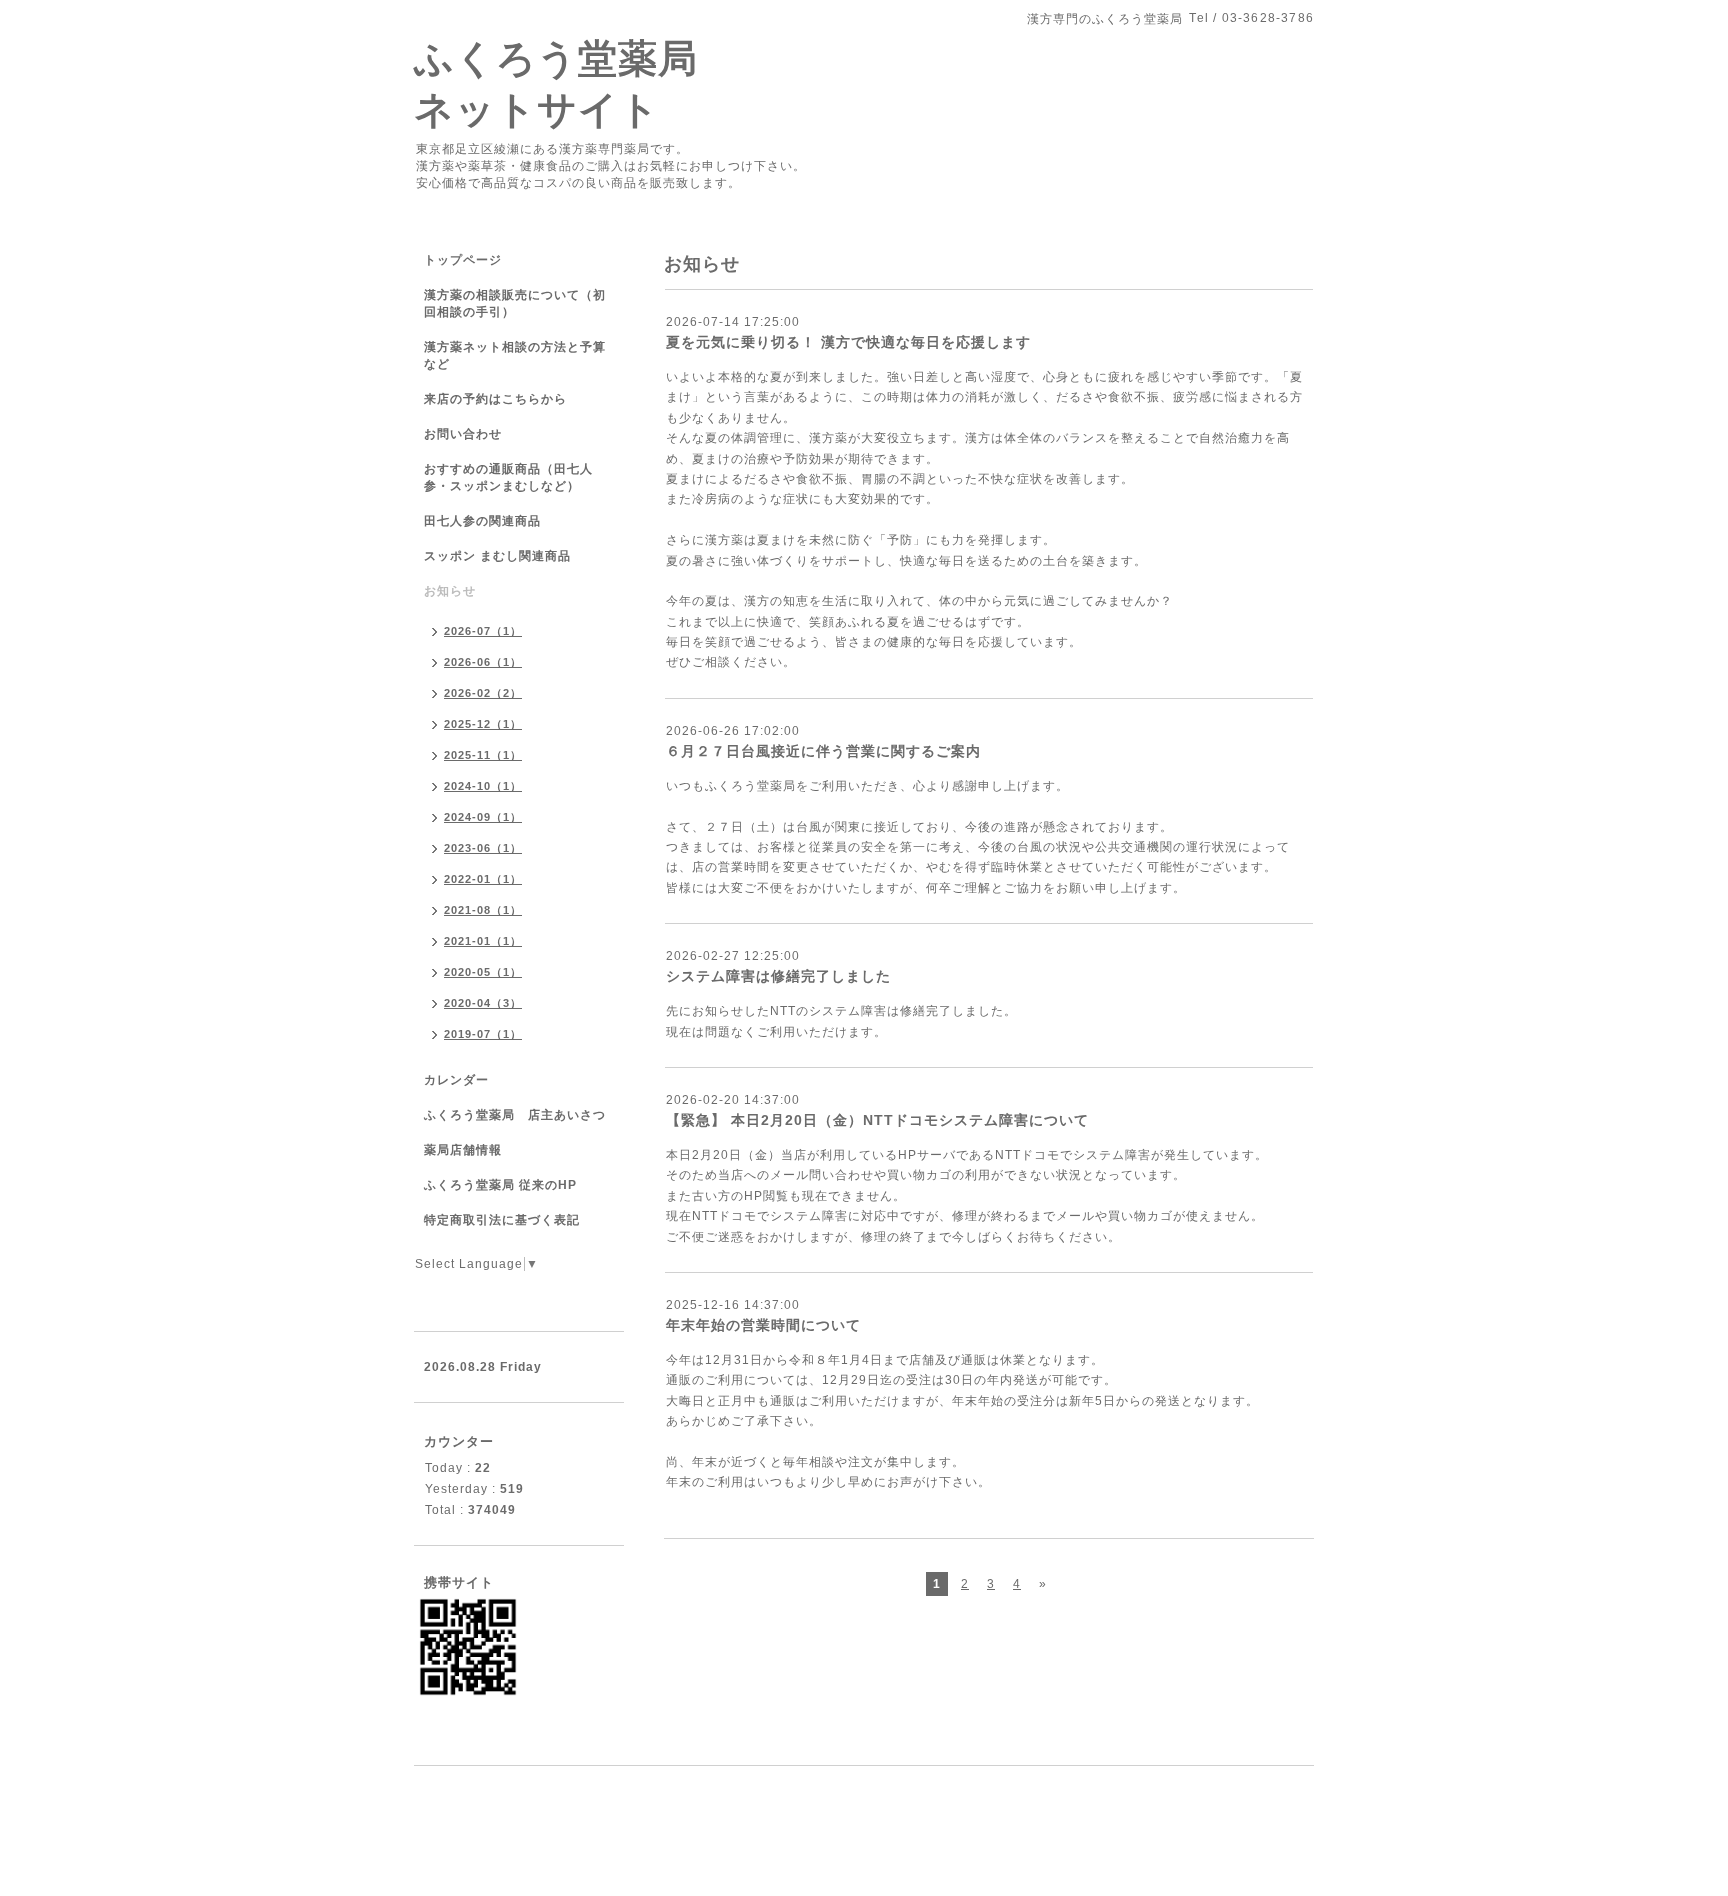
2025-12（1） (483, 724)
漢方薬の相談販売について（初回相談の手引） (515, 303)
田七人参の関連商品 (482, 521)
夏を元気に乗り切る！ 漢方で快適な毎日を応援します (848, 342)
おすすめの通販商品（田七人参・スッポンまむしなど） (508, 477)
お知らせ (450, 591)
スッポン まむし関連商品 (497, 556)
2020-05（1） (483, 972)
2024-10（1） (483, 786)
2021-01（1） (483, 941)
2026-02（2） (483, 693)
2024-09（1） (483, 817)
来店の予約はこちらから (495, 399)
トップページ (463, 260)
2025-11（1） (483, 755)
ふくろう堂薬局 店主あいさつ (515, 1115)
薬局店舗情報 (463, 1150)
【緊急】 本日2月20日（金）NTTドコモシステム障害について (877, 1120)
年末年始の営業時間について (763, 1325)
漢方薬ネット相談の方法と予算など (515, 355)
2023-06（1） (483, 848)
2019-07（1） (483, 1034)
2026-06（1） (483, 662)
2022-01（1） (483, 879)
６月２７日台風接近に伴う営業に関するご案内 (823, 751)
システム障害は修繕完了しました (778, 976)
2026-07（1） (483, 631)
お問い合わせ (463, 434)
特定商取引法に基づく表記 (502, 1220)
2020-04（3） (483, 1003)
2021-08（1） (483, 910)
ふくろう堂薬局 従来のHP (500, 1185)
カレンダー (456, 1080)
